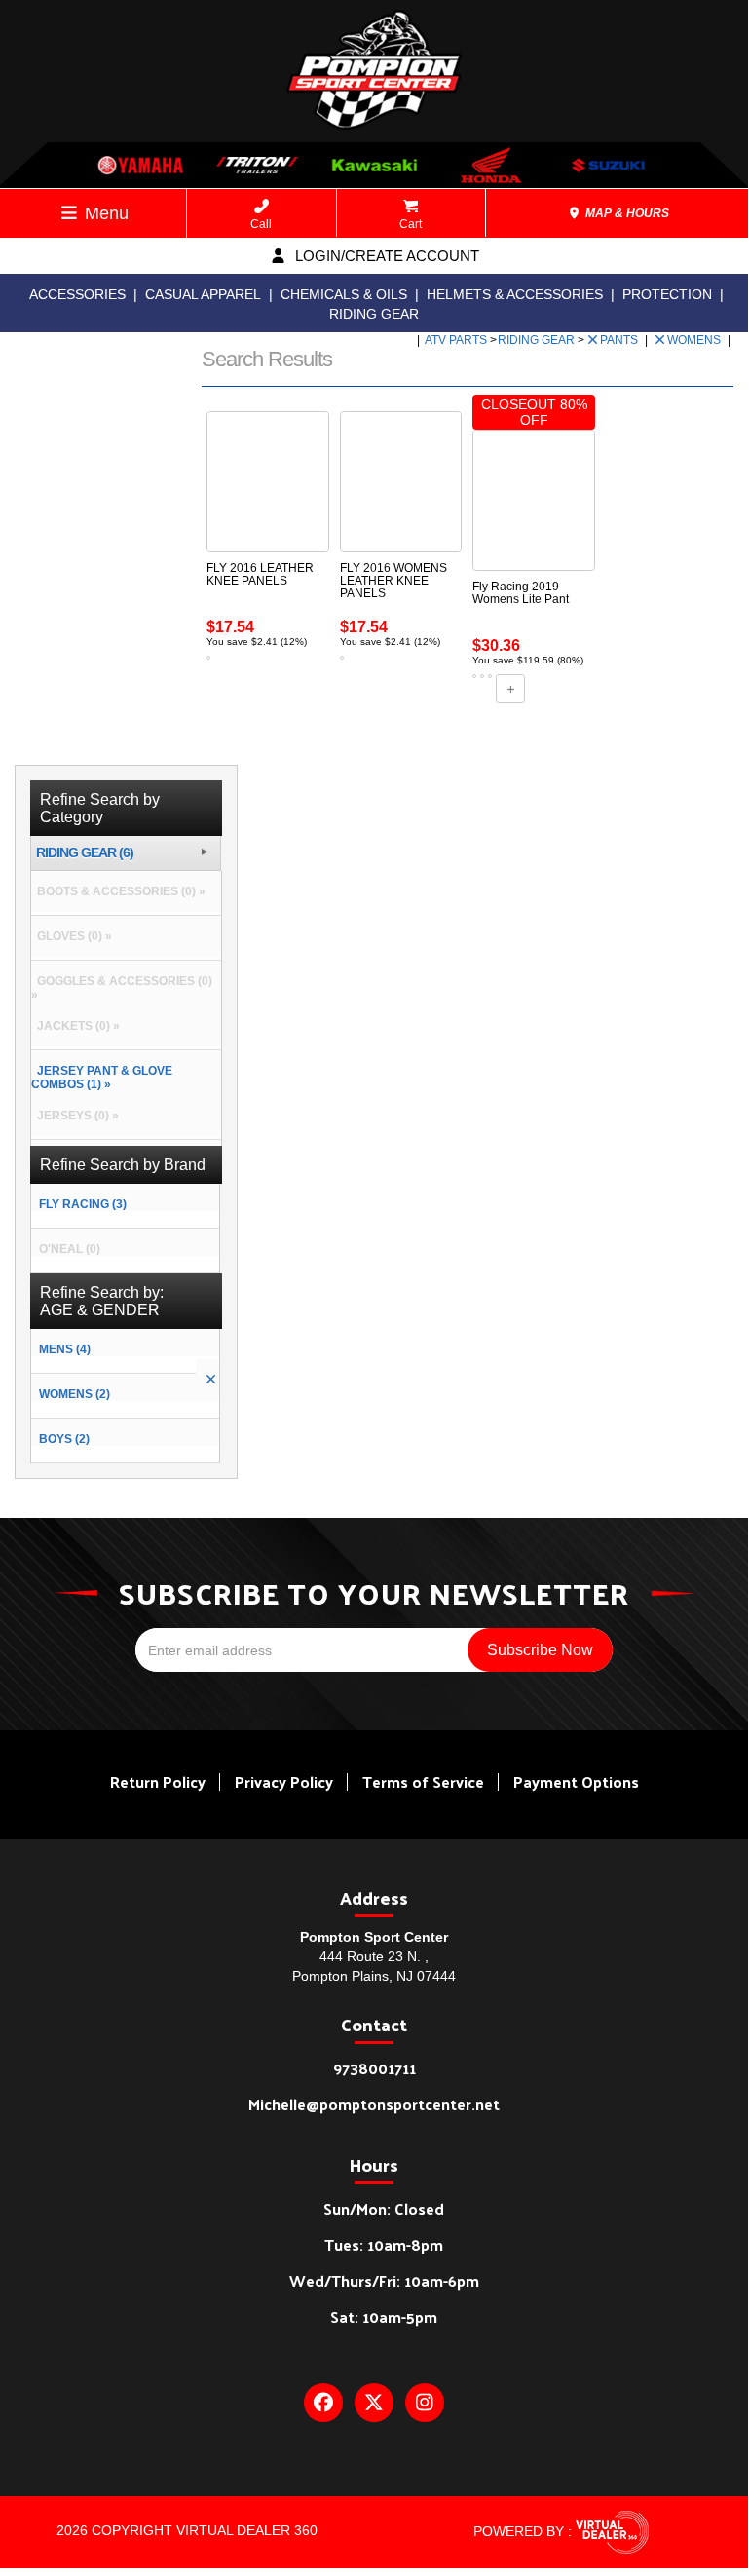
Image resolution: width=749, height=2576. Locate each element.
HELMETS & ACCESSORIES (515, 294)
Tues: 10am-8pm (384, 2244)
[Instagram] (425, 2403)
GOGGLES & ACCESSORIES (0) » (122, 988)
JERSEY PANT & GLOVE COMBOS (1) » (102, 1078)
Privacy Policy (284, 1781)
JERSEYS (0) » (75, 1116)
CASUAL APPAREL (203, 294)
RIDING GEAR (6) (85, 853)
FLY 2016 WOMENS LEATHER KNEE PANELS (393, 581)
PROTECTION (667, 294)
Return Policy (158, 1781)
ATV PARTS (457, 340)
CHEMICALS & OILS (344, 294)
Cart (411, 224)
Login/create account (385, 256)
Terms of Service (423, 1781)
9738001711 (374, 2068)
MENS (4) (65, 1349)
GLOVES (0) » (72, 936)
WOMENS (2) (75, 1394)
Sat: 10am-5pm (384, 2316)
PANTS (620, 340)
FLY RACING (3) (83, 1204)
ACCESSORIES (77, 294)
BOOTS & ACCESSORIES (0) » (118, 891)
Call (261, 224)
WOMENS (695, 340)
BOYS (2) (64, 1439)
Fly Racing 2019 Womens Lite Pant (521, 593)
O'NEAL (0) (70, 1249)
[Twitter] (374, 2403)
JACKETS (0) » (75, 1026)
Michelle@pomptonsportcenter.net (374, 2104)
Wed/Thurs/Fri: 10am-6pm (384, 2280)
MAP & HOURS (626, 213)
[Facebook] (323, 2403)
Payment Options (576, 1781)
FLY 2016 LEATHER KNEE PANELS (260, 574)
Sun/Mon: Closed (384, 2208)
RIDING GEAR (374, 314)
